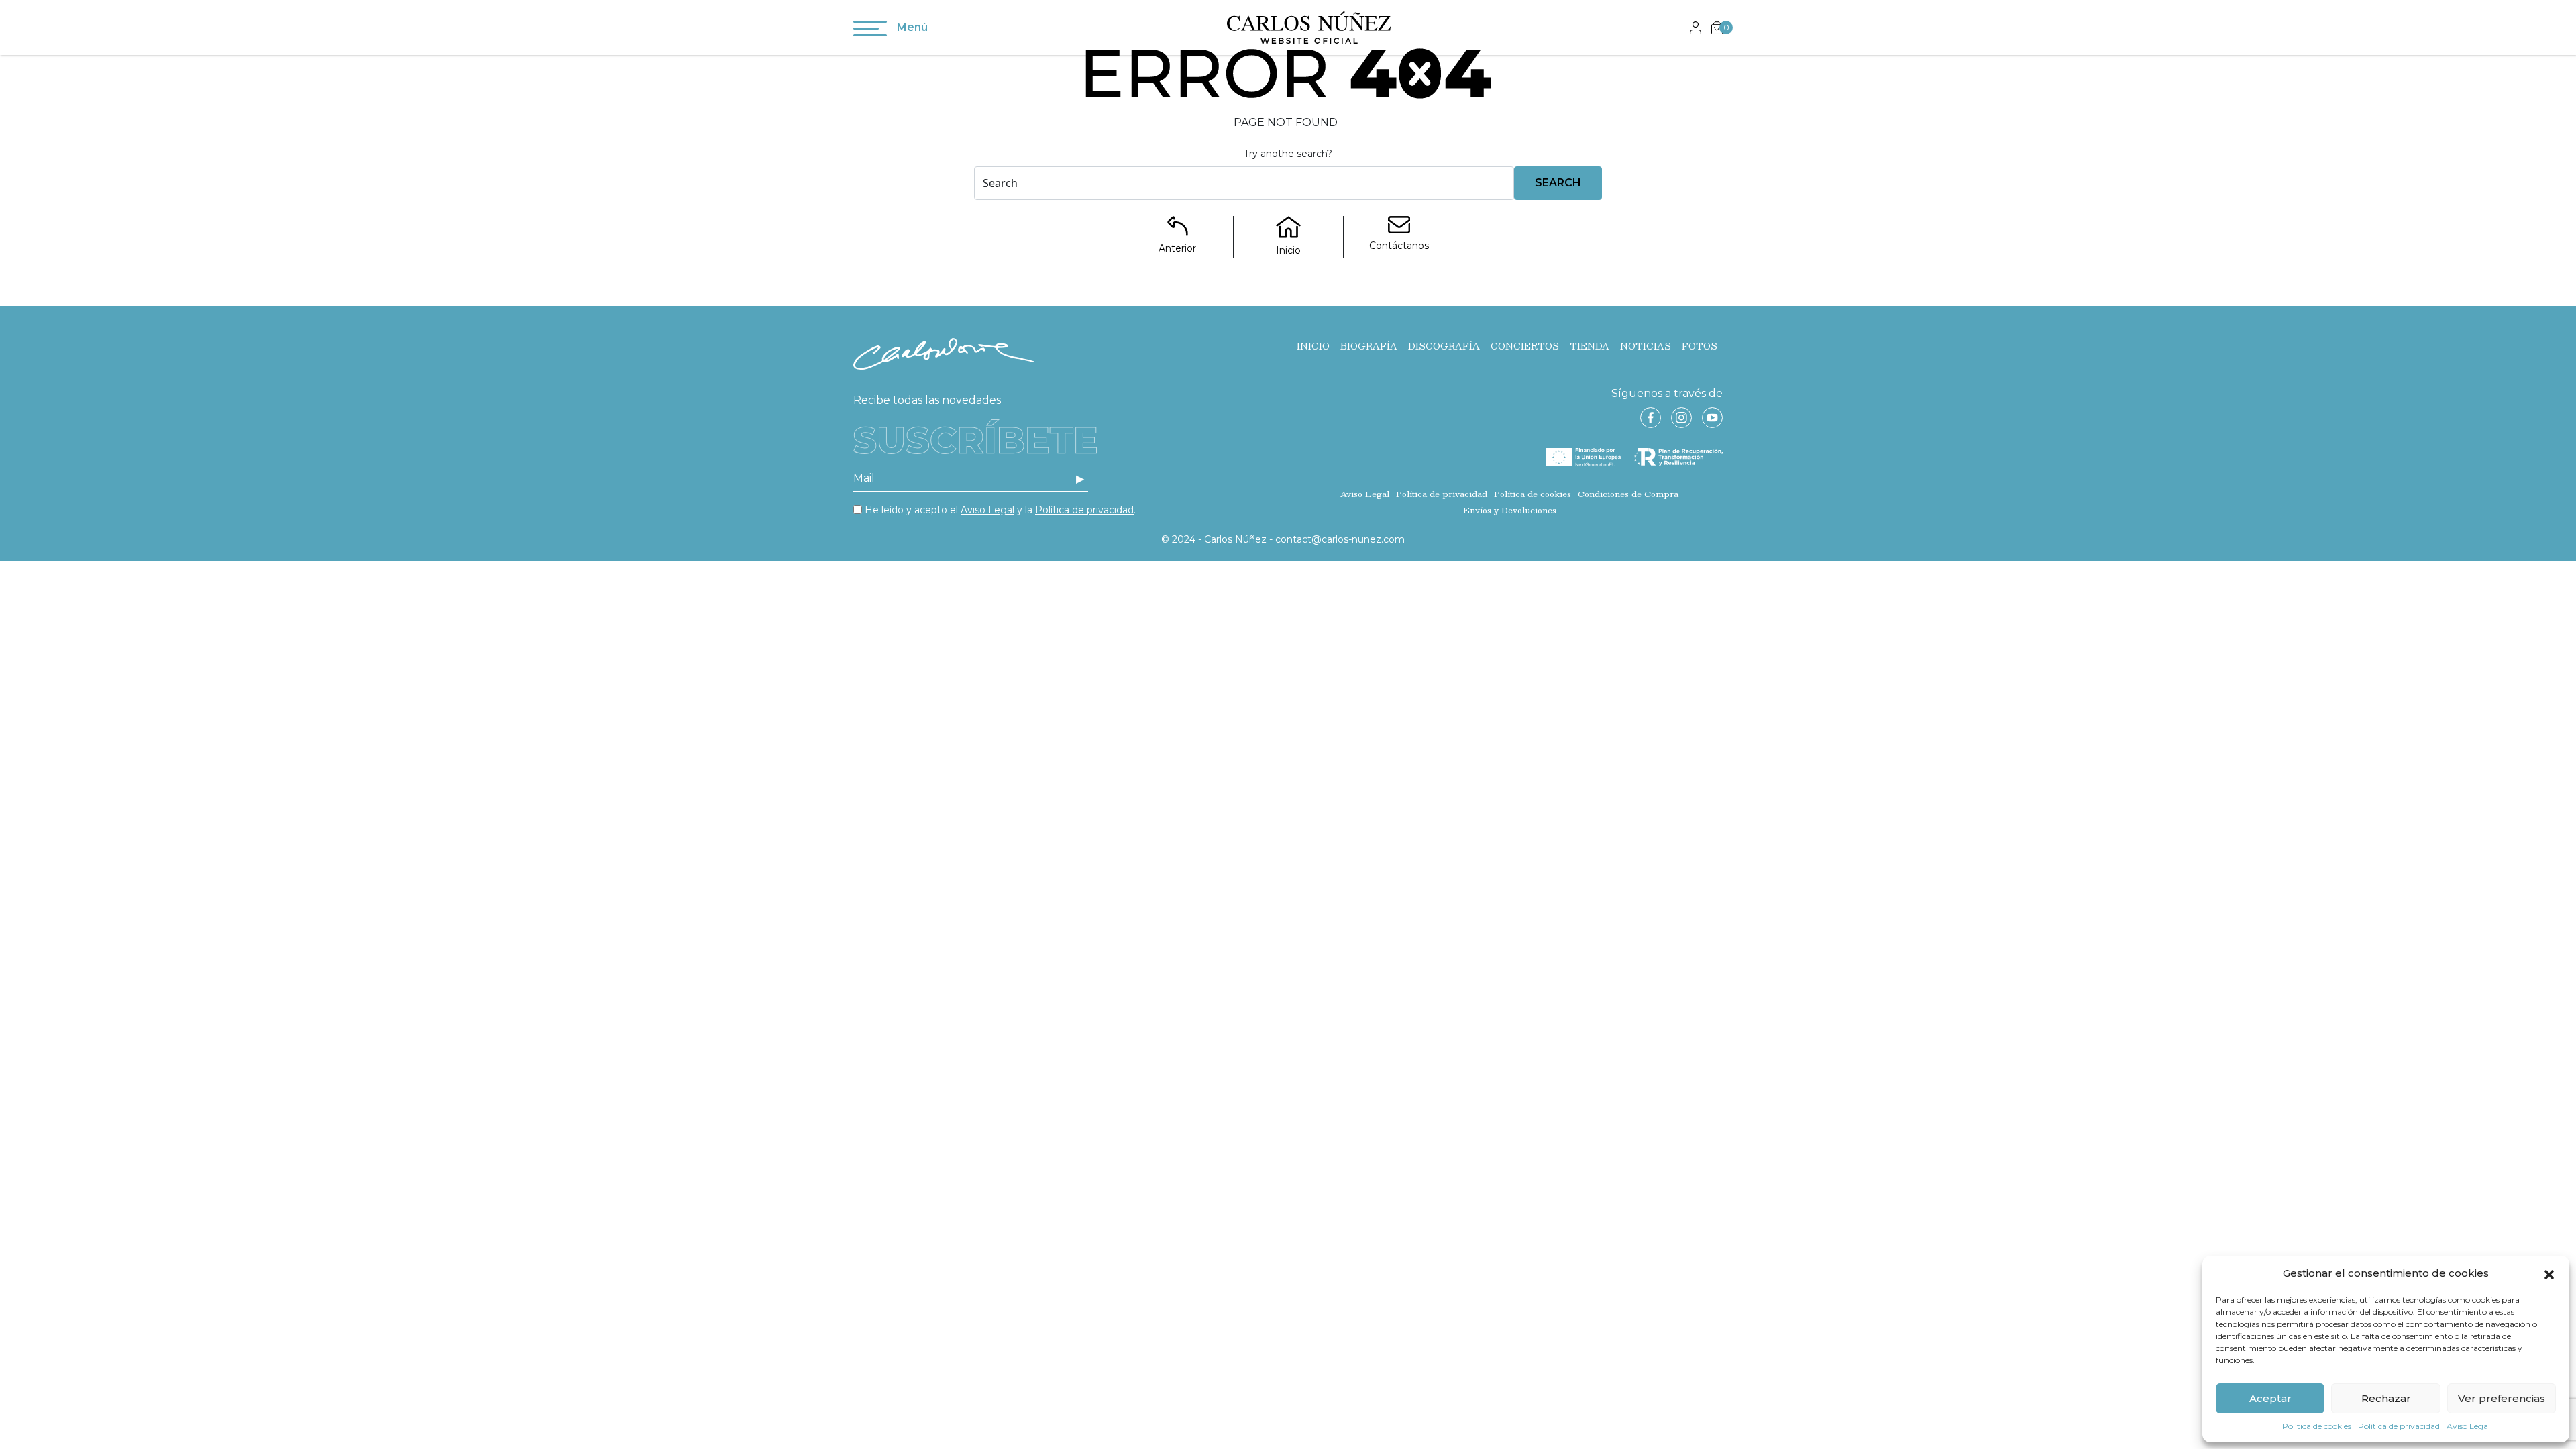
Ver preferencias (2502, 1398)
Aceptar (2270, 1398)
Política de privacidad (2399, 1426)
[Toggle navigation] (870, 31)
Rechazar (2386, 1398)
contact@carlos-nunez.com (1340, 539)
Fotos (1700, 346)
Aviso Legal (2468, 1426)
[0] (1717, 27)
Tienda (1590, 346)
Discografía (1444, 346)
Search (1558, 183)
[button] (2549, 1273)
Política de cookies (2317, 1426)
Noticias (1646, 346)
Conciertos (1525, 346)
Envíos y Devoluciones (1510, 510)
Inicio (1313, 346)
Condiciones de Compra (1628, 494)
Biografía (1369, 346)
